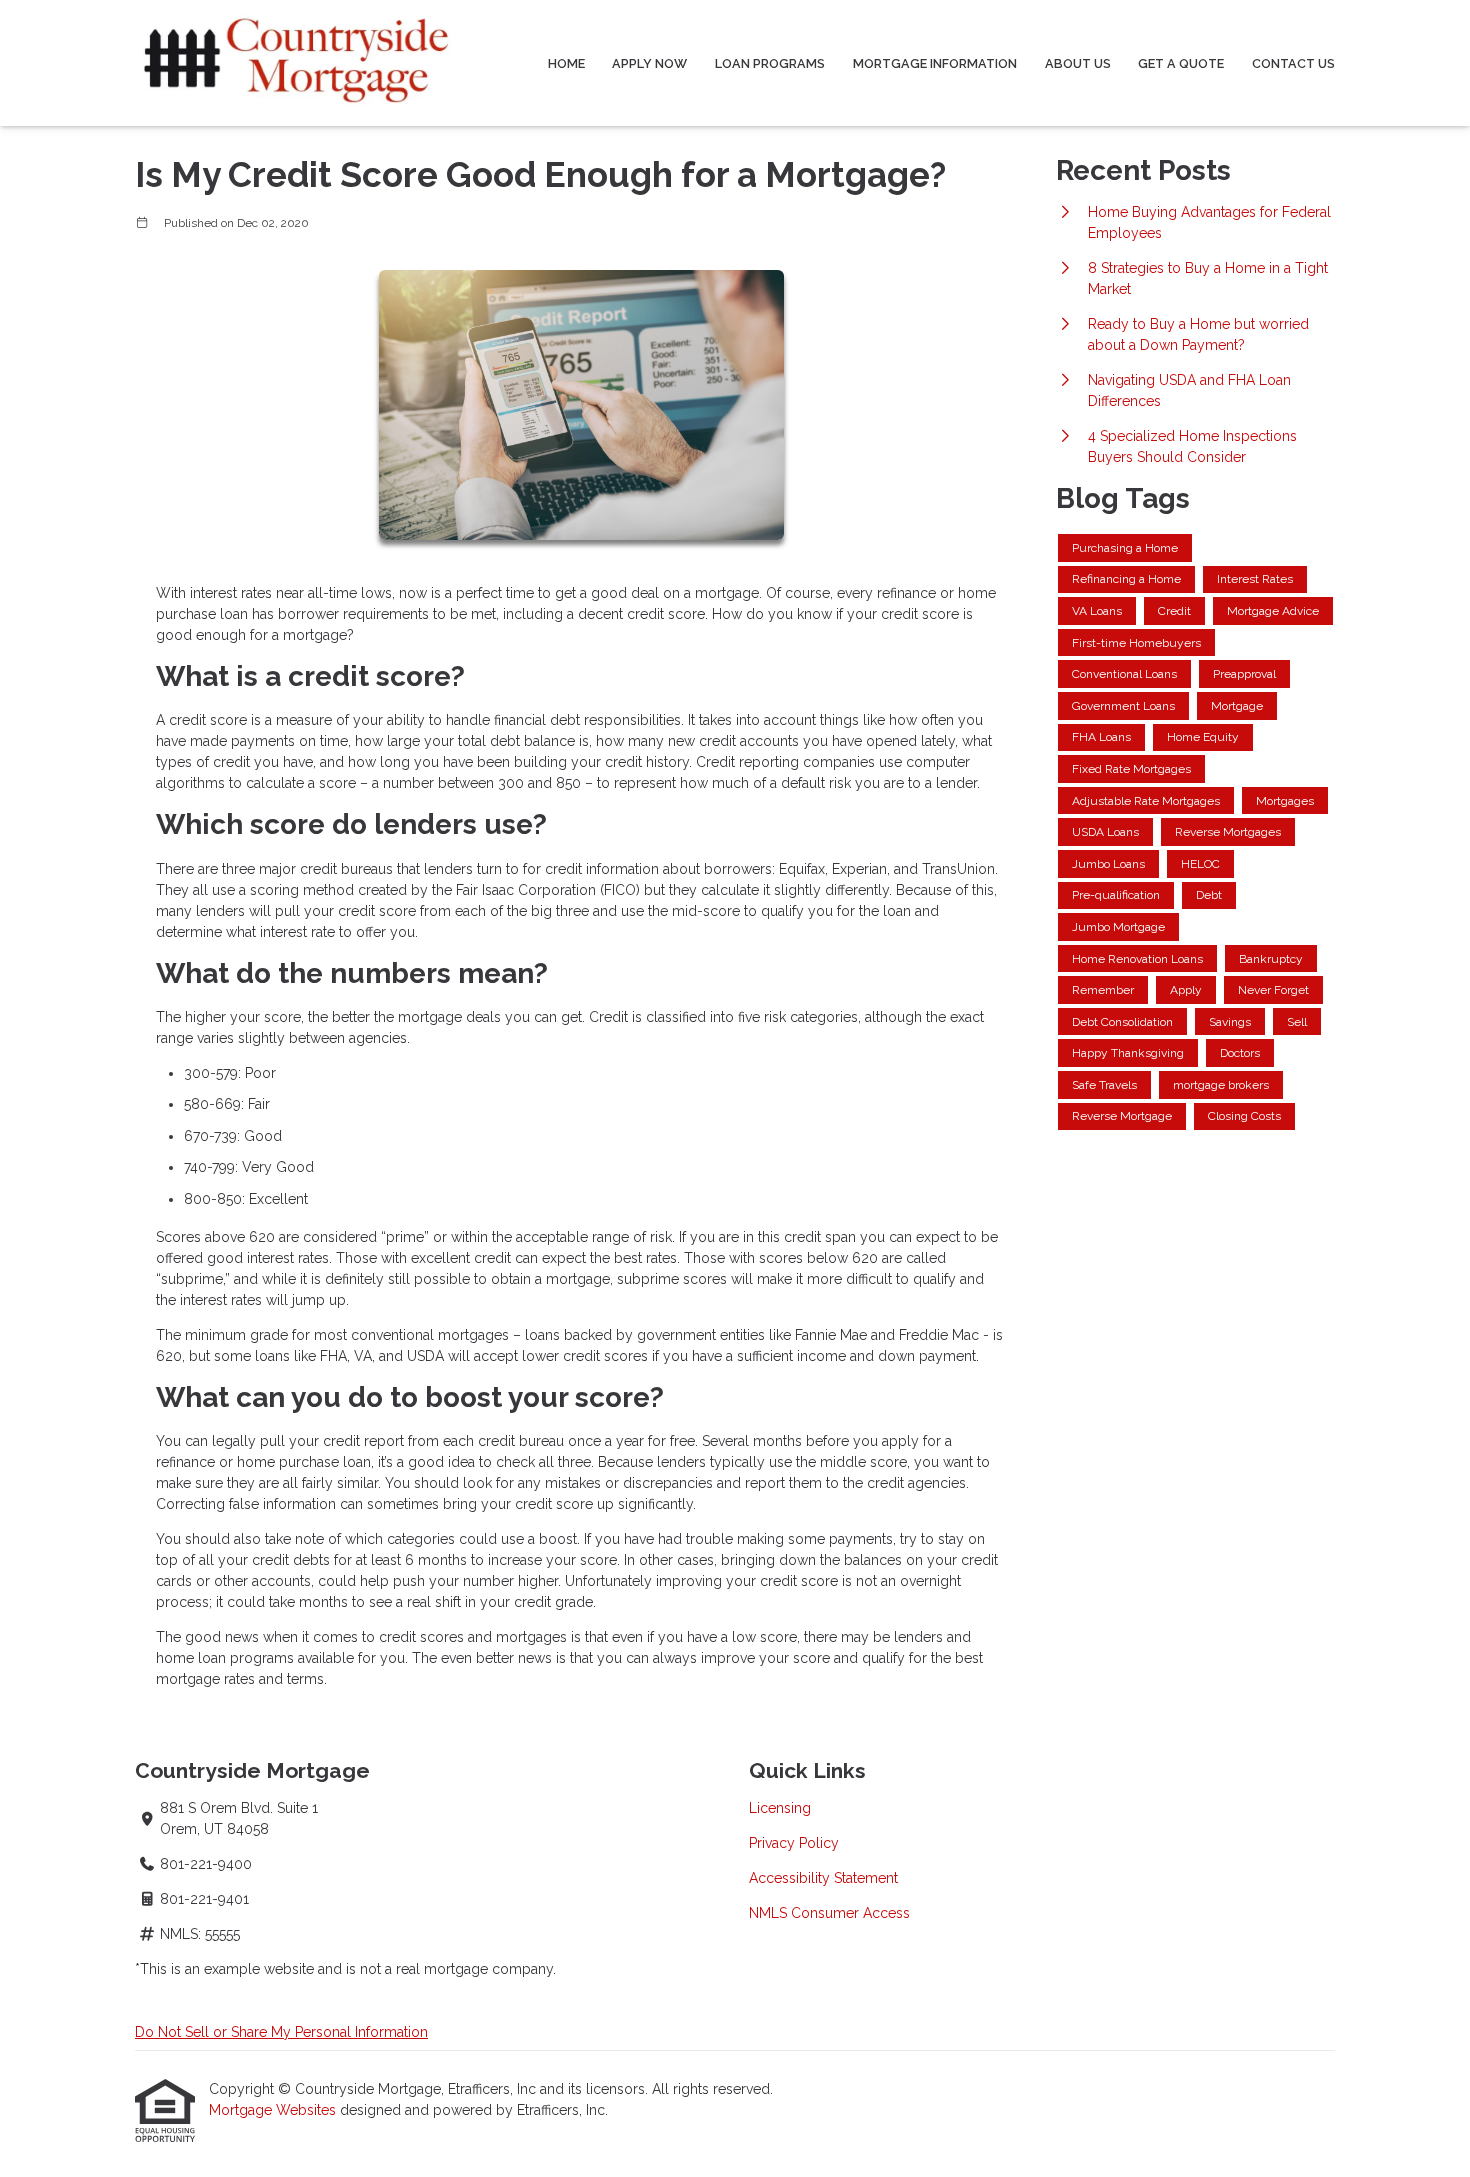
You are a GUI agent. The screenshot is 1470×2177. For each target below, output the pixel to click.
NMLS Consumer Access (829, 1913)
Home (566, 63)
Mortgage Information (935, 63)
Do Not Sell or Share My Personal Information (281, 2032)
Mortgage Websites (274, 2110)
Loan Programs (770, 63)
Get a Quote (1181, 63)
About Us (1078, 63)
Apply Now (649, 63)
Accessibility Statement (823, 1878)
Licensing (780, 1808)
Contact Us (1293, 63)
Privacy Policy (794, 1843)
